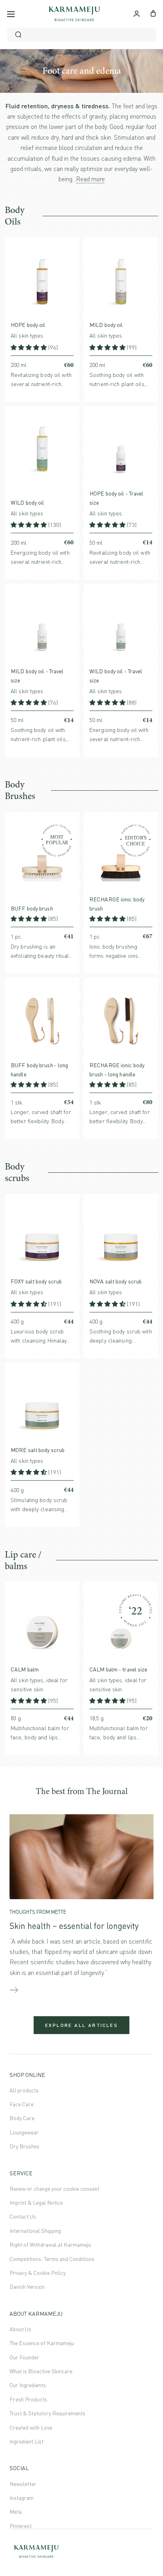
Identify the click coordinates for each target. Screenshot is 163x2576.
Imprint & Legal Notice (36, 2202)
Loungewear (24, 2132)
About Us (20, 2329)
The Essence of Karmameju (42, 2343)
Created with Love (31, 2427)
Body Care (22, 2118)
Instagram (22, 2498)
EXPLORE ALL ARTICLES (81, 2025)
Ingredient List (27, 2441)
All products (24, 2090)
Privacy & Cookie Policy (38, 2273)
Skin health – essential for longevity (74, 1926)
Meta (16, 2512)
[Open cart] (153, 13)
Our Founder (24, 2357)
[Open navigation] (11, 14)
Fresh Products (28, 2399)
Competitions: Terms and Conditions (52, 2259)
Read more (90, 179)
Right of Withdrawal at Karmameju (50, 2245)
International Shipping (35, 2231)
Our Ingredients (28, 2385)
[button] (29, 347)
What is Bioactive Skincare (41, 2371)
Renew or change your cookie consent (54, 2189)
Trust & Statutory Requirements (47, 2413)
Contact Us (23, 2216)
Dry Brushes (25, 2146)
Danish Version (27, 2287)
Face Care (22, 2104)
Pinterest (21, 2526)
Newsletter (23, 2484)
